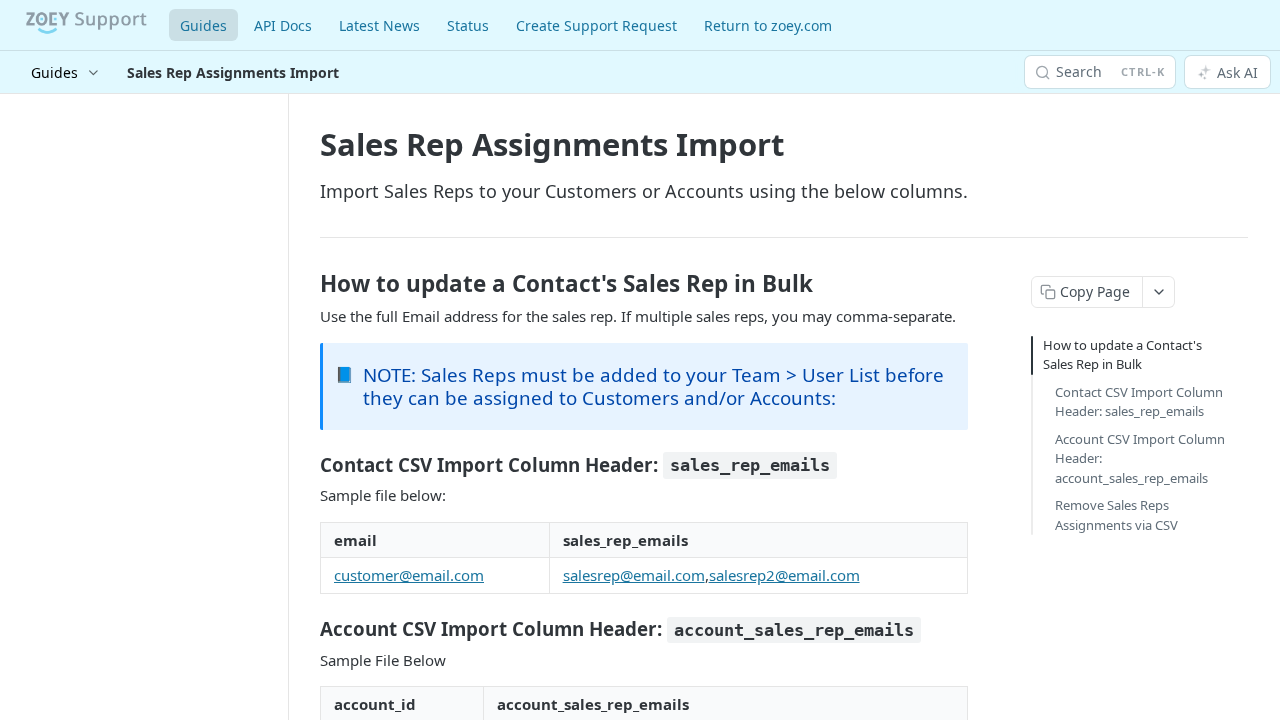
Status (468, 25)
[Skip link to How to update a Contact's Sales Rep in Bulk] (306, 284)
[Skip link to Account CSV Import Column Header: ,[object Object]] (306, 629)
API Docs (283, 25)
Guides (203, 25)
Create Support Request (596, 25)
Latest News (379, 25)
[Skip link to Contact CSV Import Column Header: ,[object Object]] (306, 465)
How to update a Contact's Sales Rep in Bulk (1122, 355)
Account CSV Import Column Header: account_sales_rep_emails (1140, 458)
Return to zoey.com (768, 25)
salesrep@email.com (634, 575)
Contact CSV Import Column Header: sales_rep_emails (1139, 402)
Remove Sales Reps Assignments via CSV (1116, 515)
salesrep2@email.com (784, 575)
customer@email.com (409, 575)
